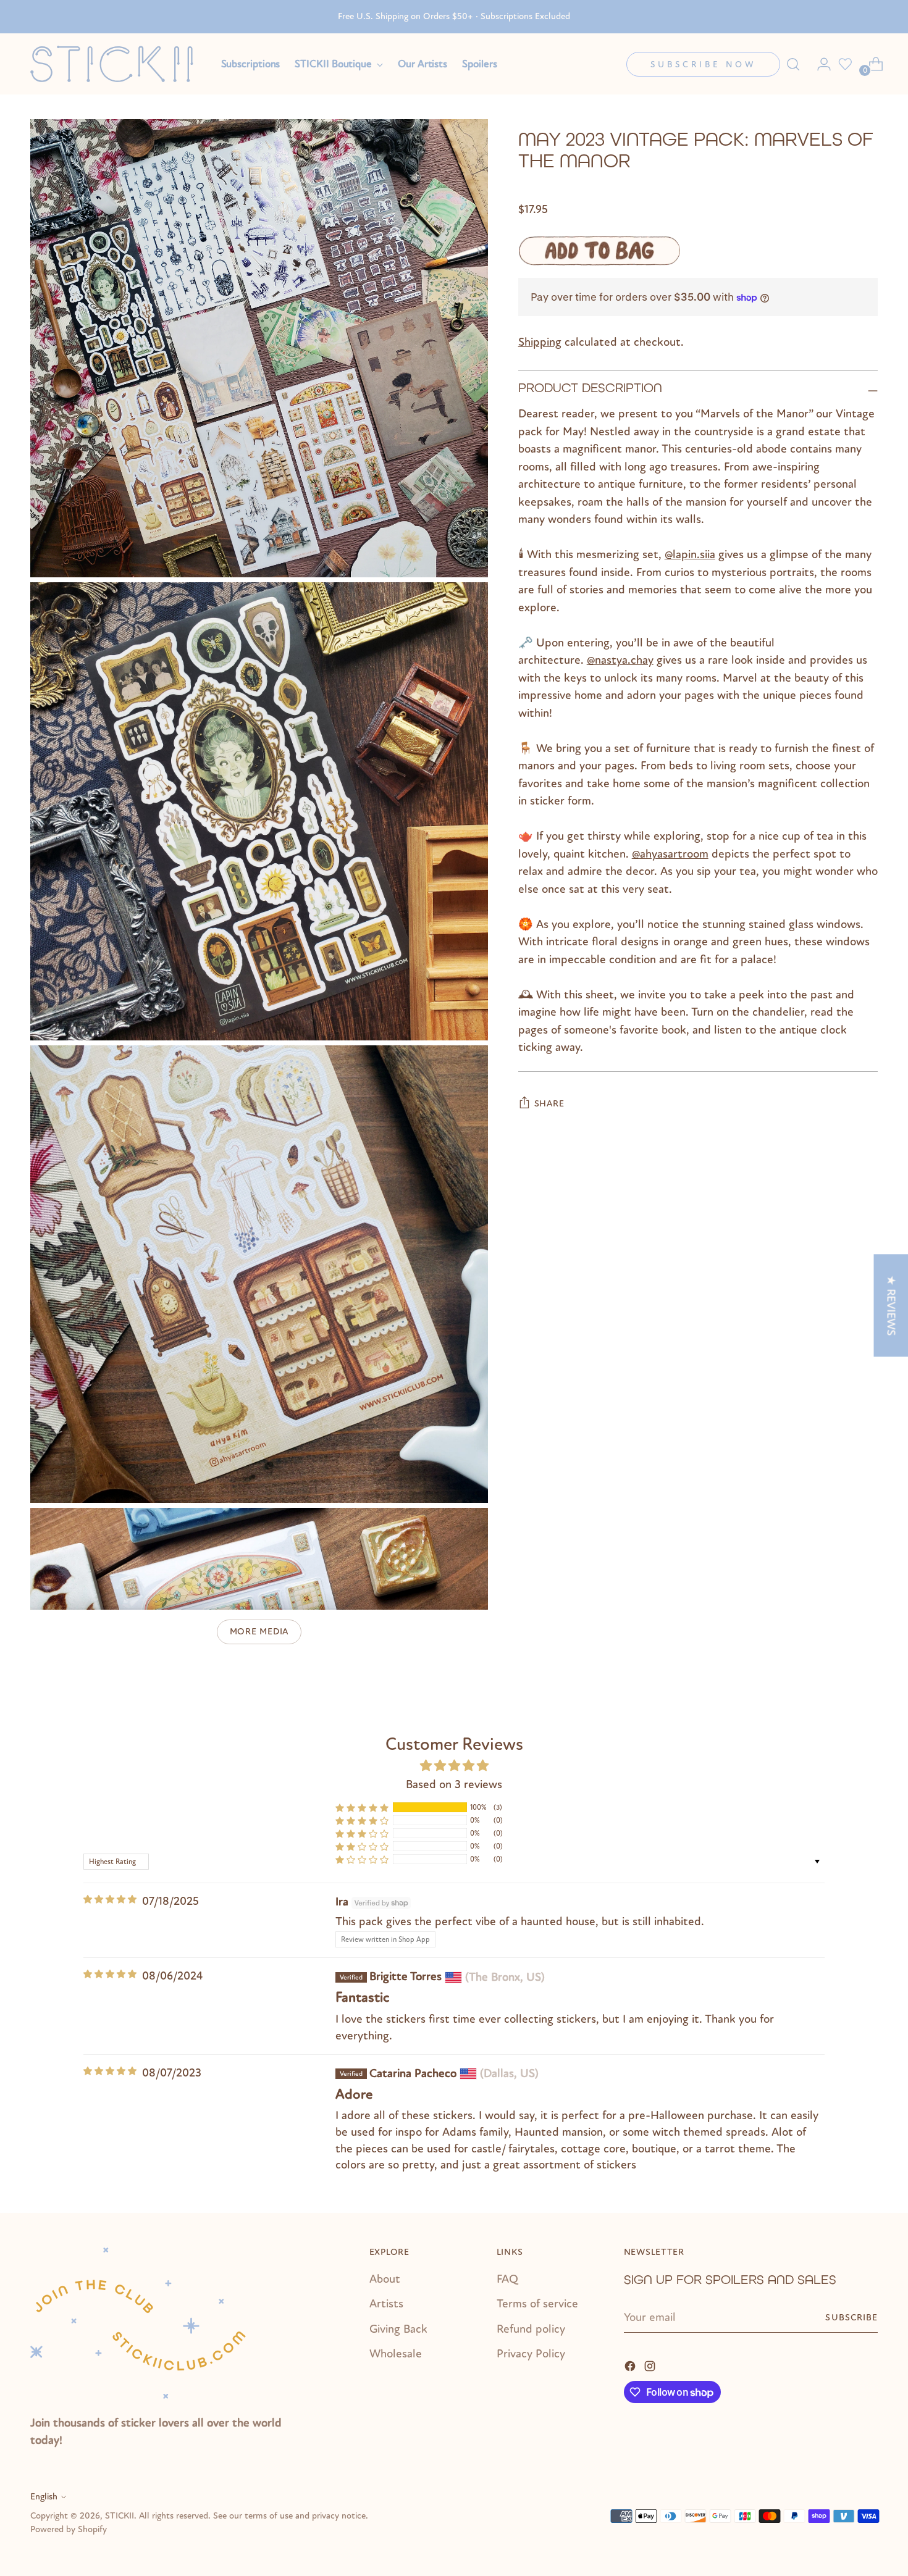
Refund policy (531, 2329)
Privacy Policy (531, 2354)
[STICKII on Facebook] (631, 2365)
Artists (386, 2304)
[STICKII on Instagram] (651, 2365)
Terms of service (537, 2304)
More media (259, 1632)
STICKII (120, 2516)
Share (549, 1104)
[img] (110, 1900)
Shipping (540, 341)
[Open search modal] (793, 64)
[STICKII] (117, 64)
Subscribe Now (703, 65)
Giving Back (398, 2329)
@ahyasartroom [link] (670, 854)
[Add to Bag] (599, 251)
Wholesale (396, 2354)
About (385, 2279)
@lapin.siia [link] (690, 554)
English (44, 2497)
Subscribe (851, 2318)
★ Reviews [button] (891, 1305)
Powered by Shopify (69, 2529)
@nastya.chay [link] (620, 660)
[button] (362, 1808)
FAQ (507, 2279)
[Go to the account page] (819, 64)
